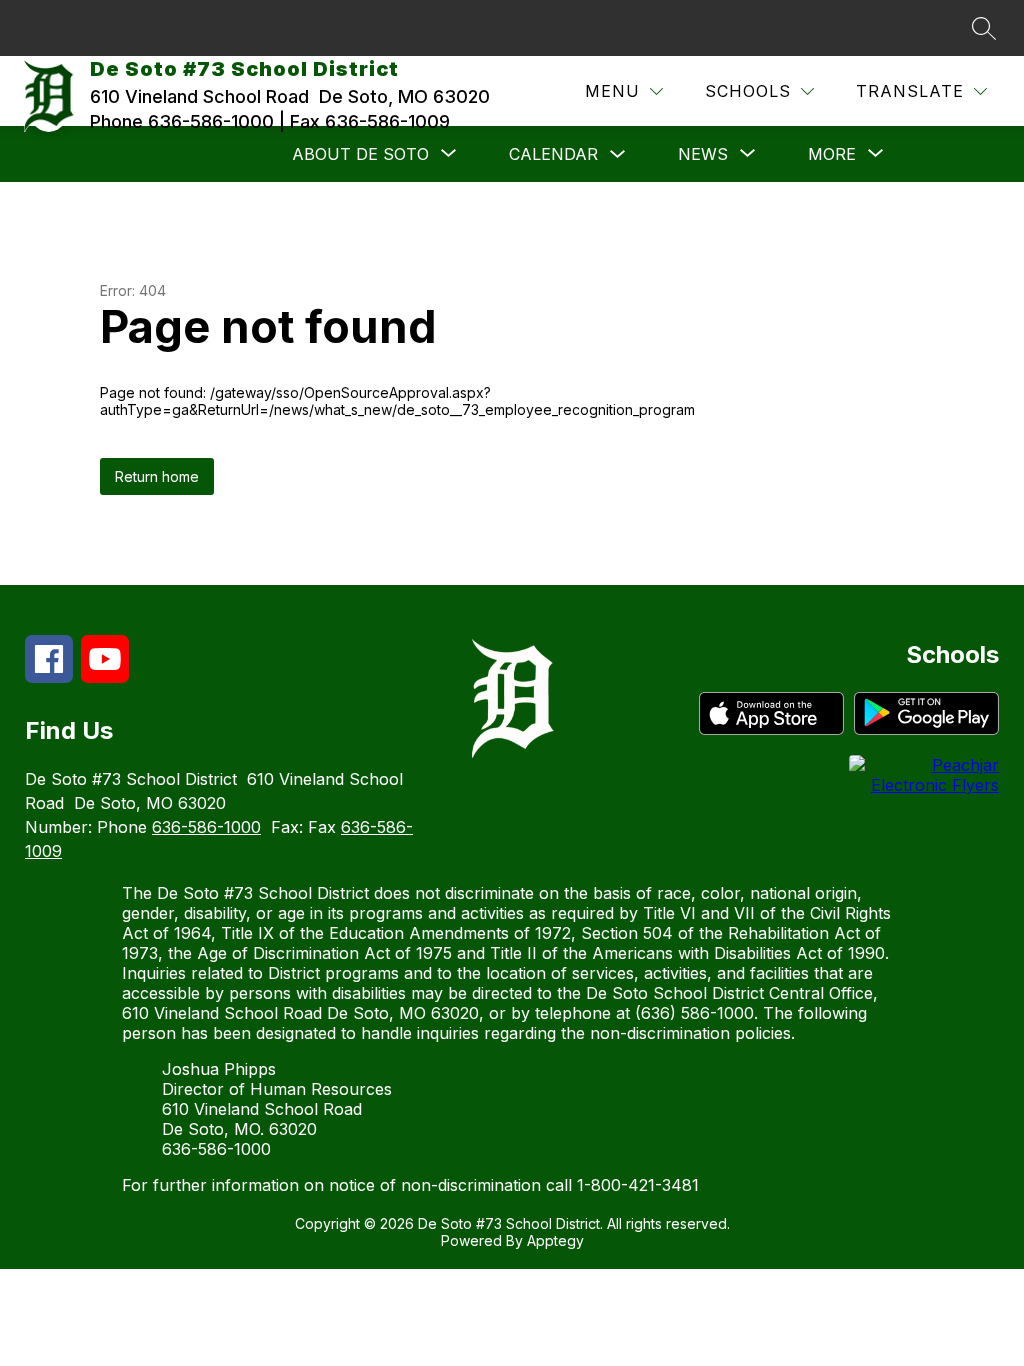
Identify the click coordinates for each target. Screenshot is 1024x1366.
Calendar (553, 154)
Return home (157, 476)
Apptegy (555, 1240)
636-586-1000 (206, 827)
